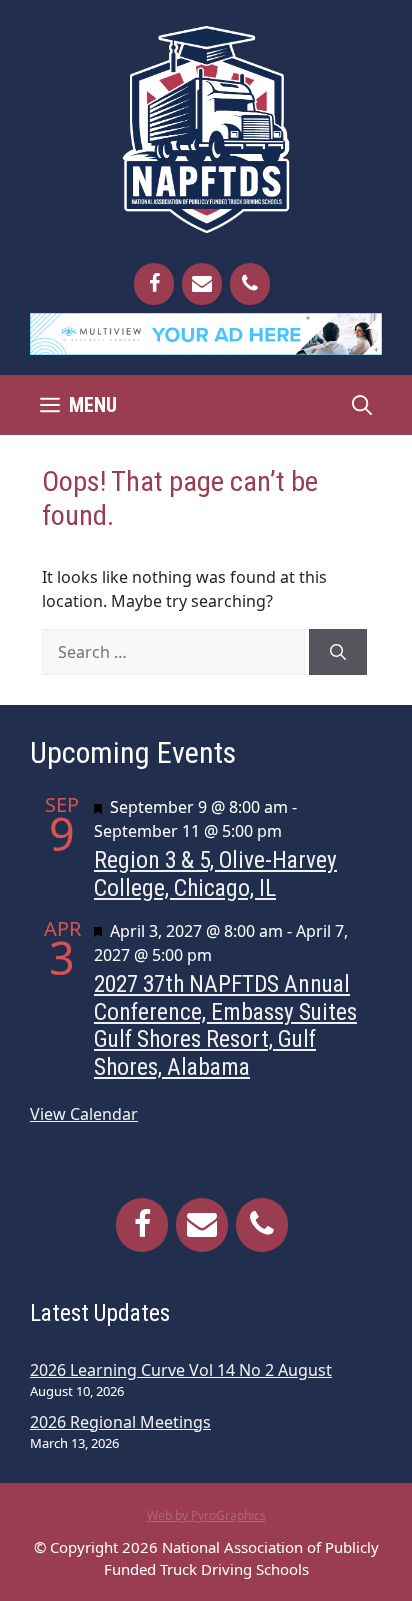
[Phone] (250, 284)
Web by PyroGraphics (206, 1515)
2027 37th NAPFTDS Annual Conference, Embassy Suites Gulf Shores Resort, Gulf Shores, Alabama (225, 1026)
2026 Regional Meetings (120, 1422)
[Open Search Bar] (362, 405)
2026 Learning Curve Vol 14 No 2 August (181, 1370)
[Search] (338, 652)
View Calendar (84, 1114)
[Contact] (202, 284)
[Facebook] (154, 284)
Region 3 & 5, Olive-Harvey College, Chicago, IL (215, 874)
